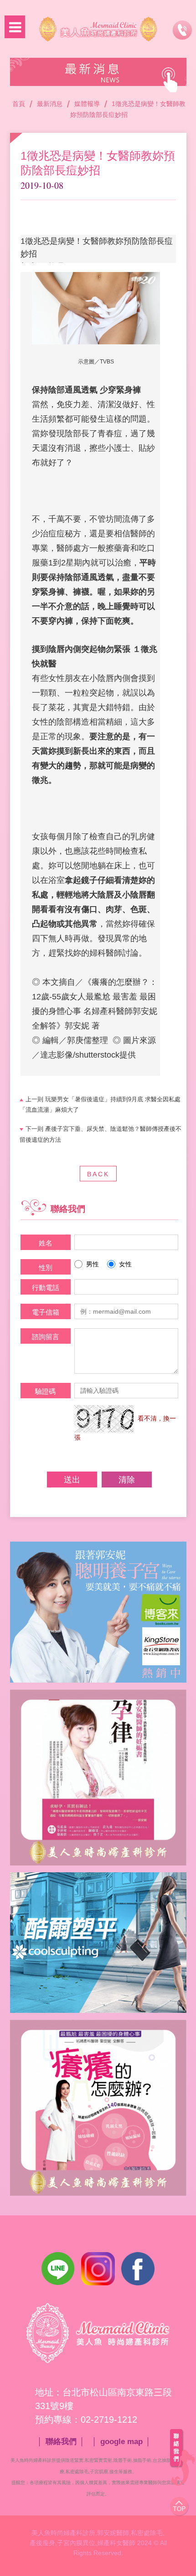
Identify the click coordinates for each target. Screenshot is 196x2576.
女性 (125, 1264)
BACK (98, 1174)
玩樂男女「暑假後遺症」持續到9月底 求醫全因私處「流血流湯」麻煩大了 (100, 1105)
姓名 (46, 1243)
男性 (93, 1264)
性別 (46, 1268)
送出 (72, 1480)
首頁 (19, 104)
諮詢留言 (46, 1337)
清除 (127, 1480)
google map (121, 2442)
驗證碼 (45, 1391)
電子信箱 (46, 1312)
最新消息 (50, 104)
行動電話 (46, 1288)
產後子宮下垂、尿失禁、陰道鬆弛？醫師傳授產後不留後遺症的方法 (101, 1134)
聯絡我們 (61, 2442)
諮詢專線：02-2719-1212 (182, 30)
